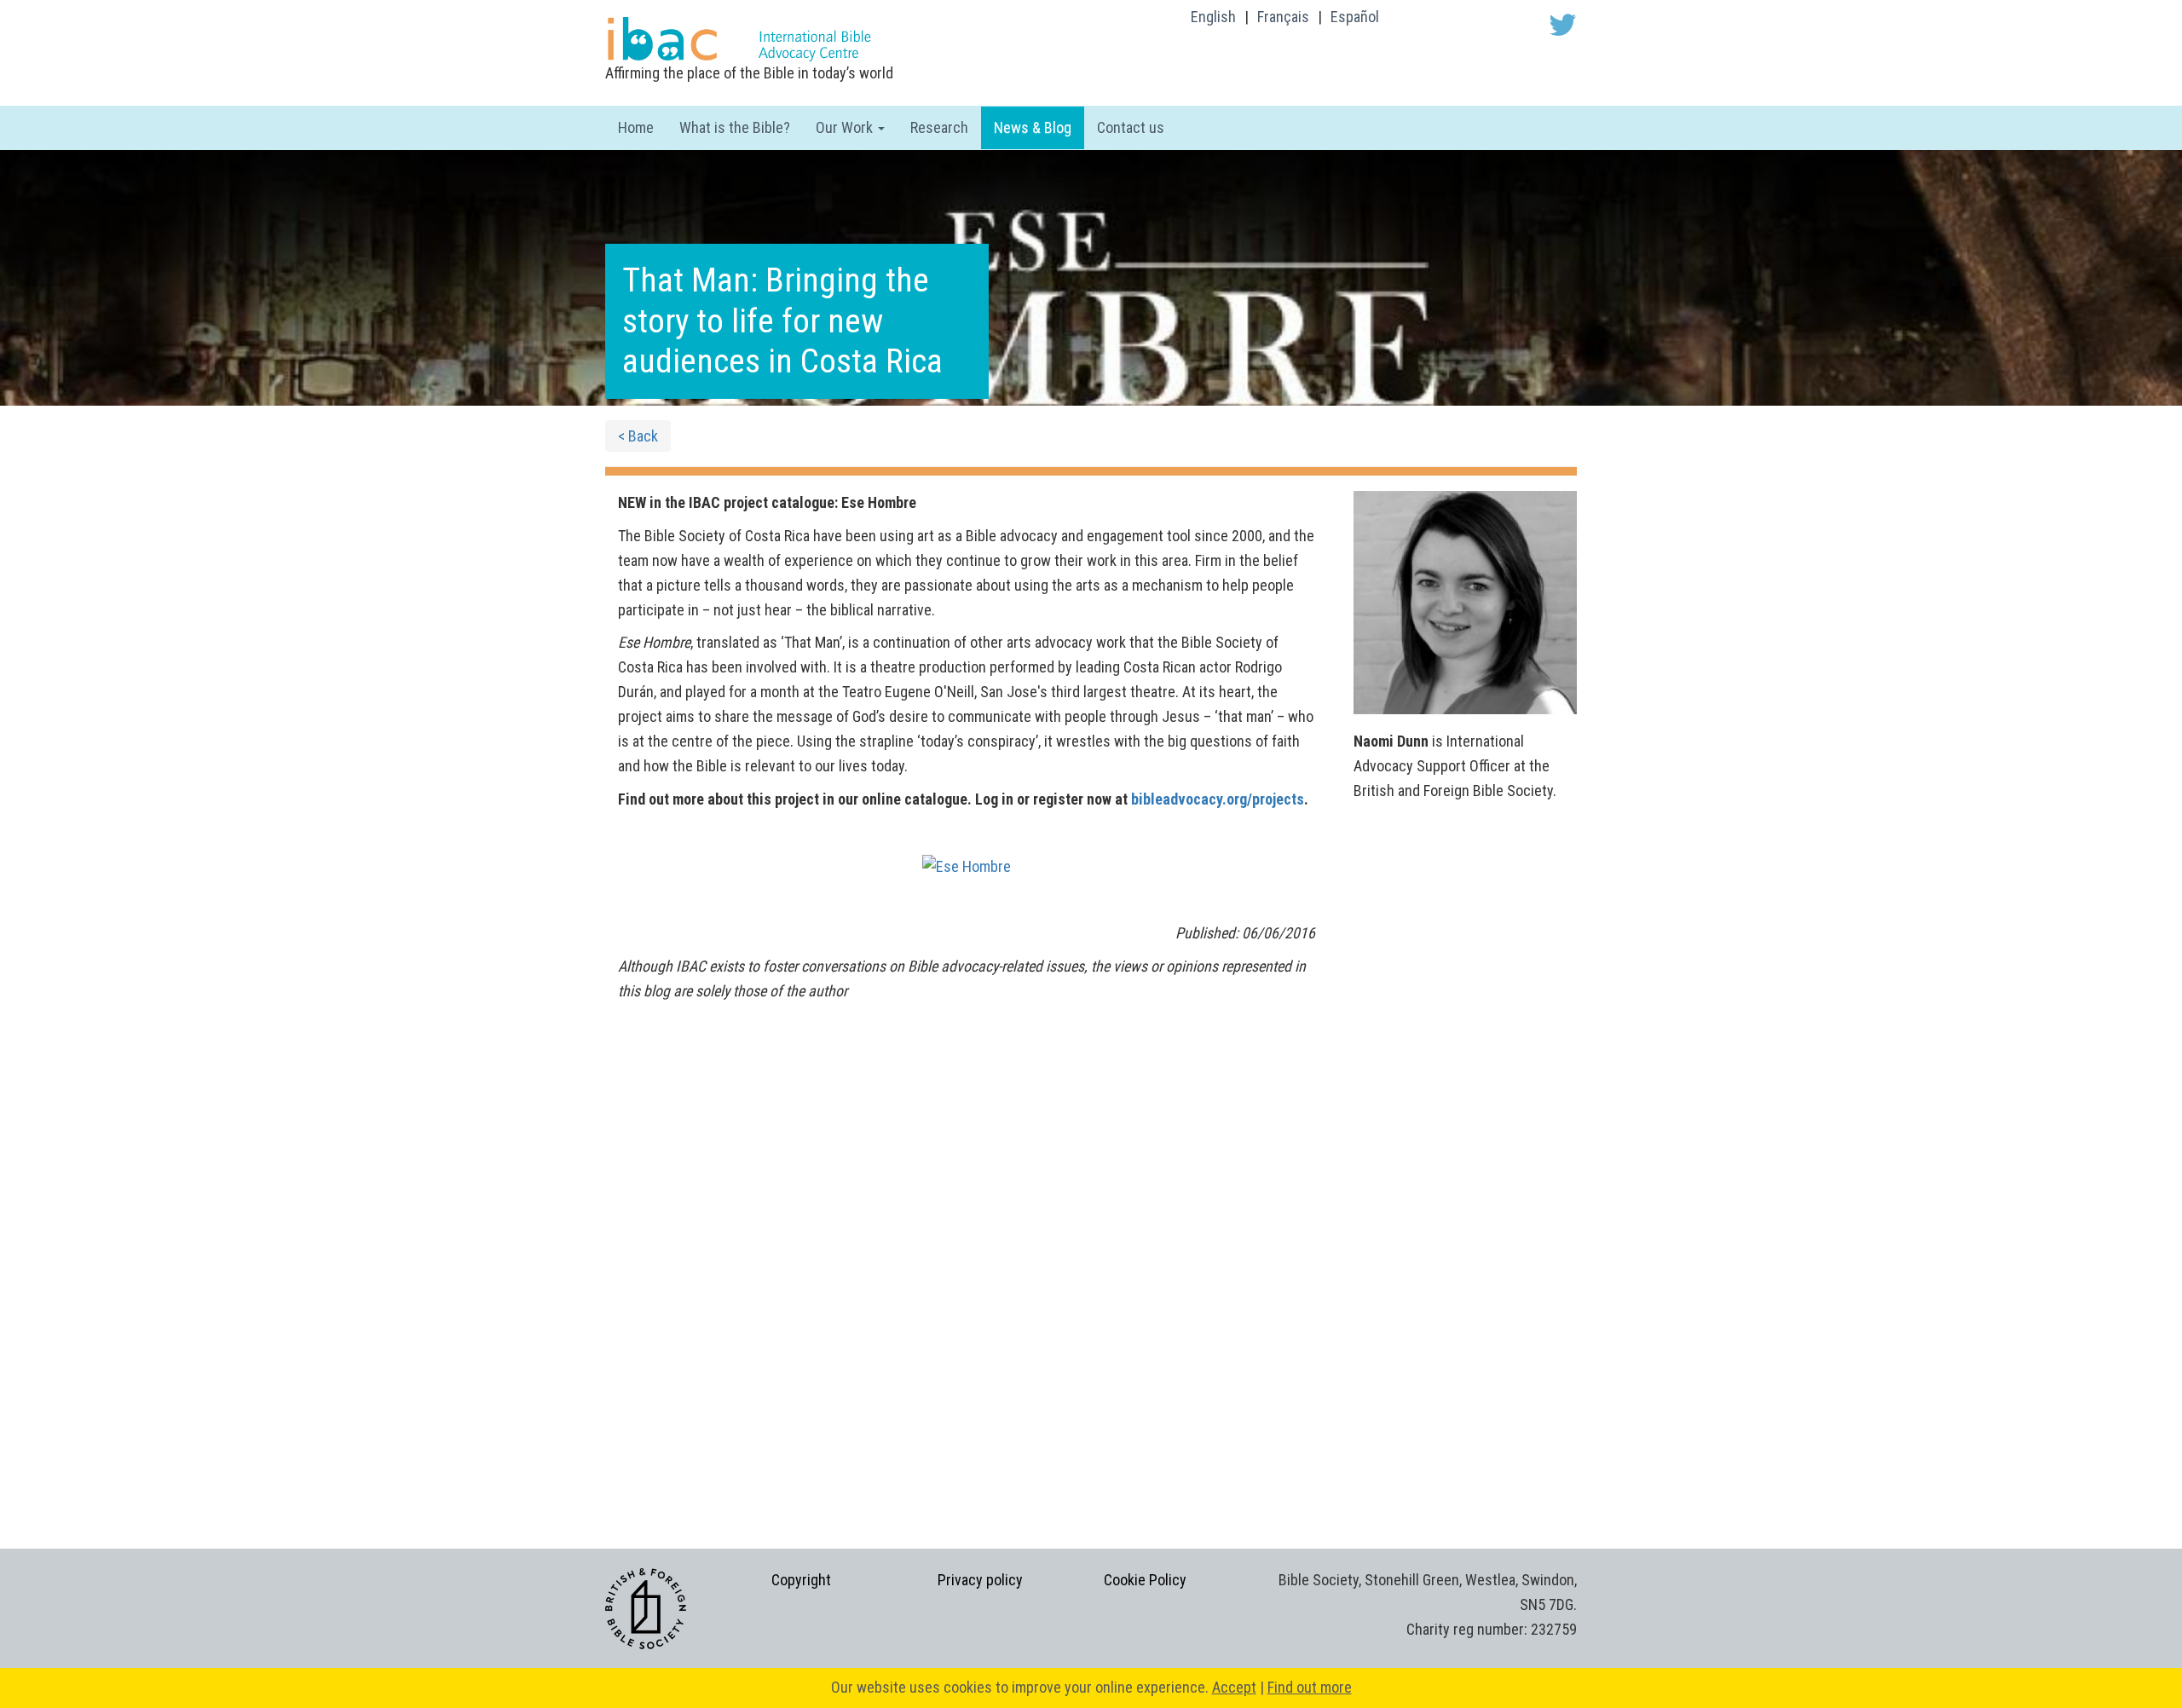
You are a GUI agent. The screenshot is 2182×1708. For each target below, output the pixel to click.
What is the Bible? (735, 127)
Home (636, 127)
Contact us (1131, 127)
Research (939, 127)
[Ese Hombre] (967, 866)
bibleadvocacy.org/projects (1218, 799)
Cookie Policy (1145, 1580)
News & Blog (1033, 127)
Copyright (801, 1580)
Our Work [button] (846, 127)
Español (1355, 17)
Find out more (1310, 1687)
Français (1283, 17)
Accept (1234, 1687)
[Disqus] (967, 1264)
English (1213, 17)
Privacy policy (980, 1580)
